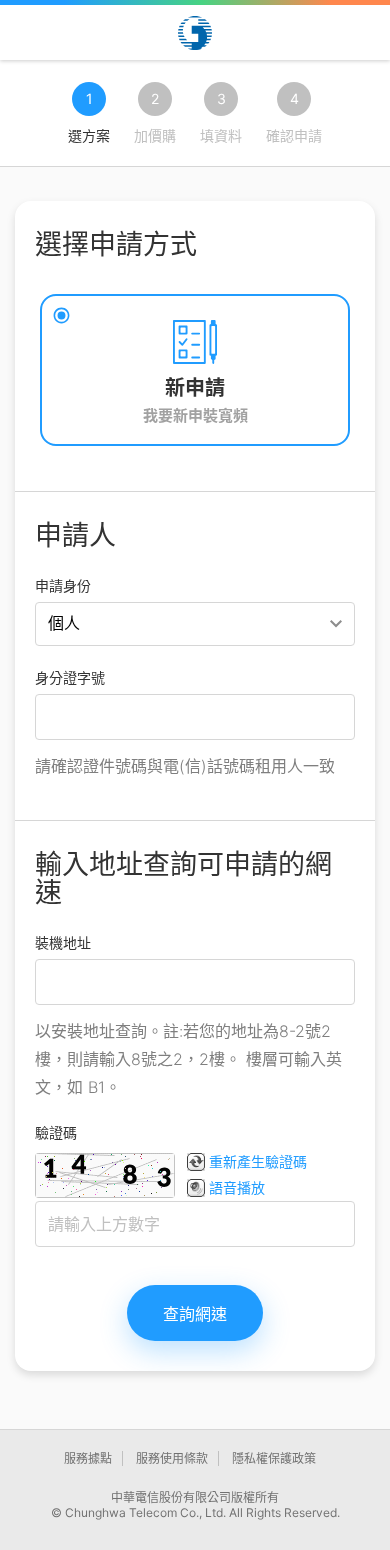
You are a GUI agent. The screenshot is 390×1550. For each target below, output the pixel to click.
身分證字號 (70, 677)
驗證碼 (56, 1132)
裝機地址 (63, 942)
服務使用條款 (172, 1458)
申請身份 (63, 585)
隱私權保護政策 (274, 1458)
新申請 (195, 388)
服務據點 (88, 1458)
